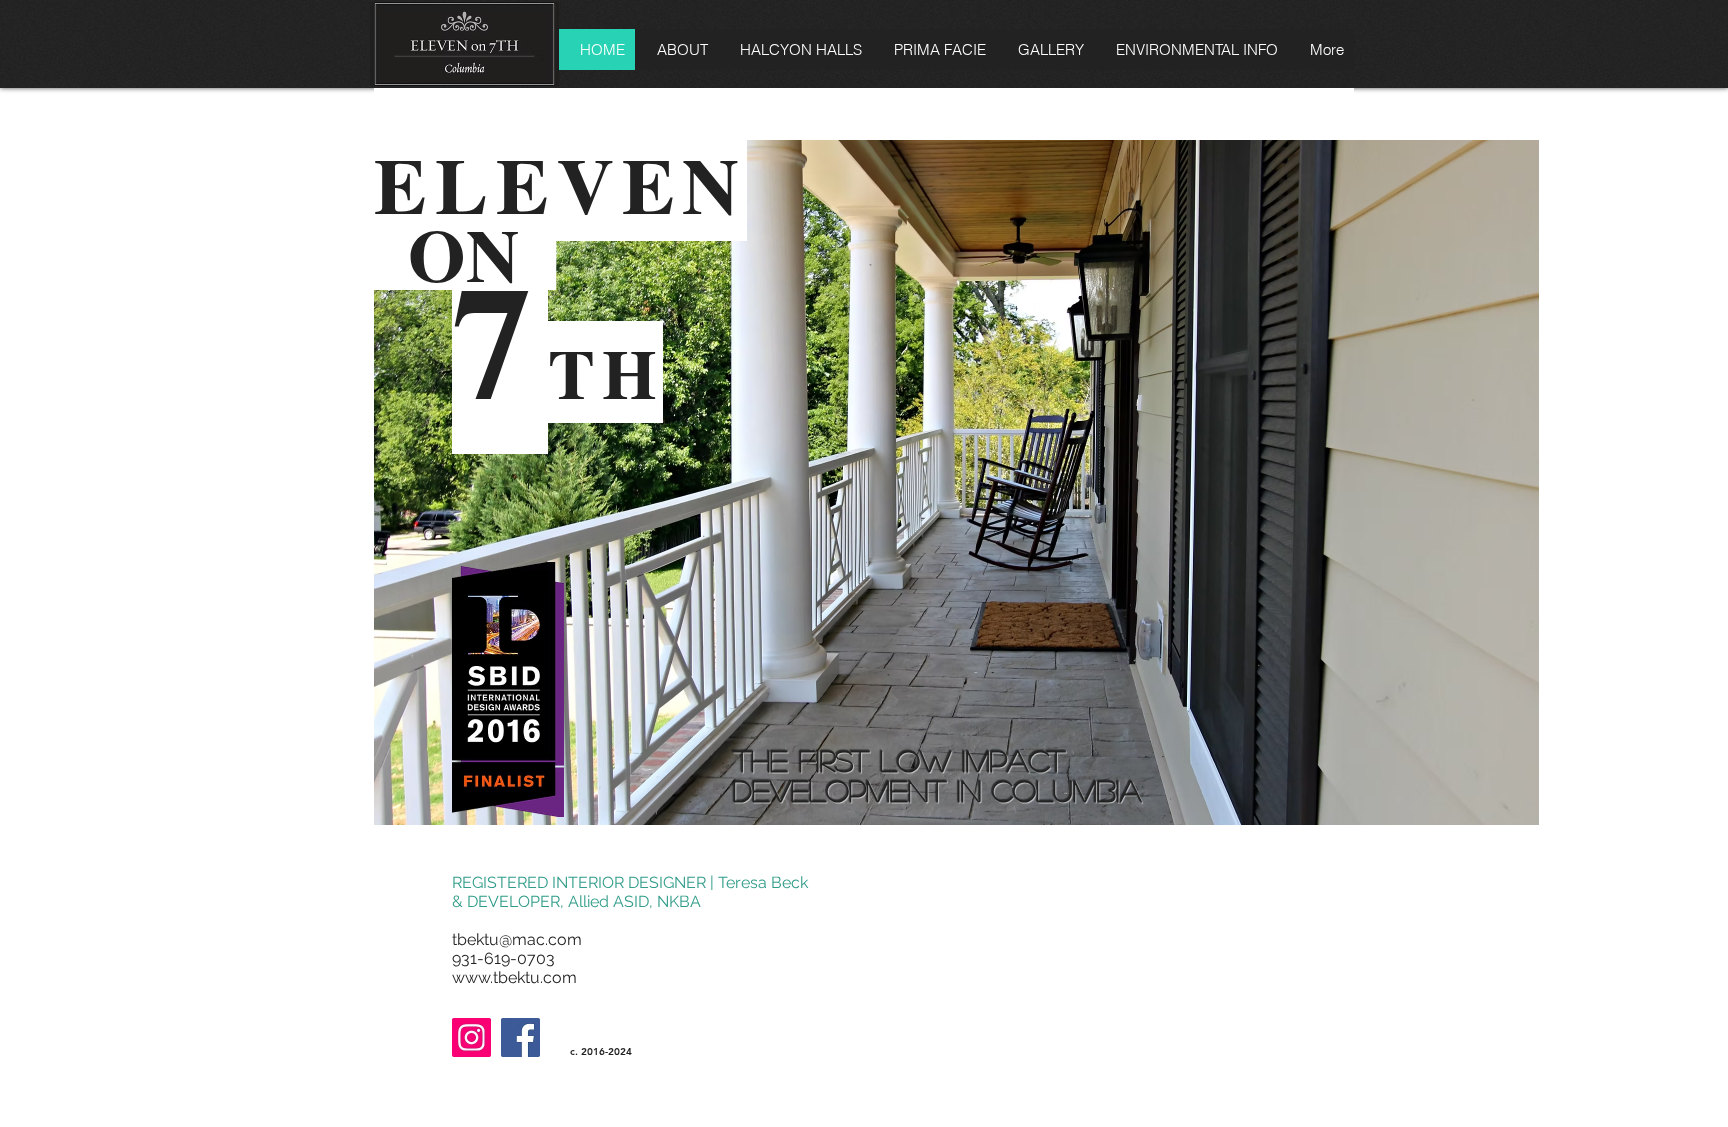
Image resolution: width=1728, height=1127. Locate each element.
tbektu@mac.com (517, 939)
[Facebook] (520, 1037)
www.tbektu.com (514, 977)
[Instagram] (471, 1037)
